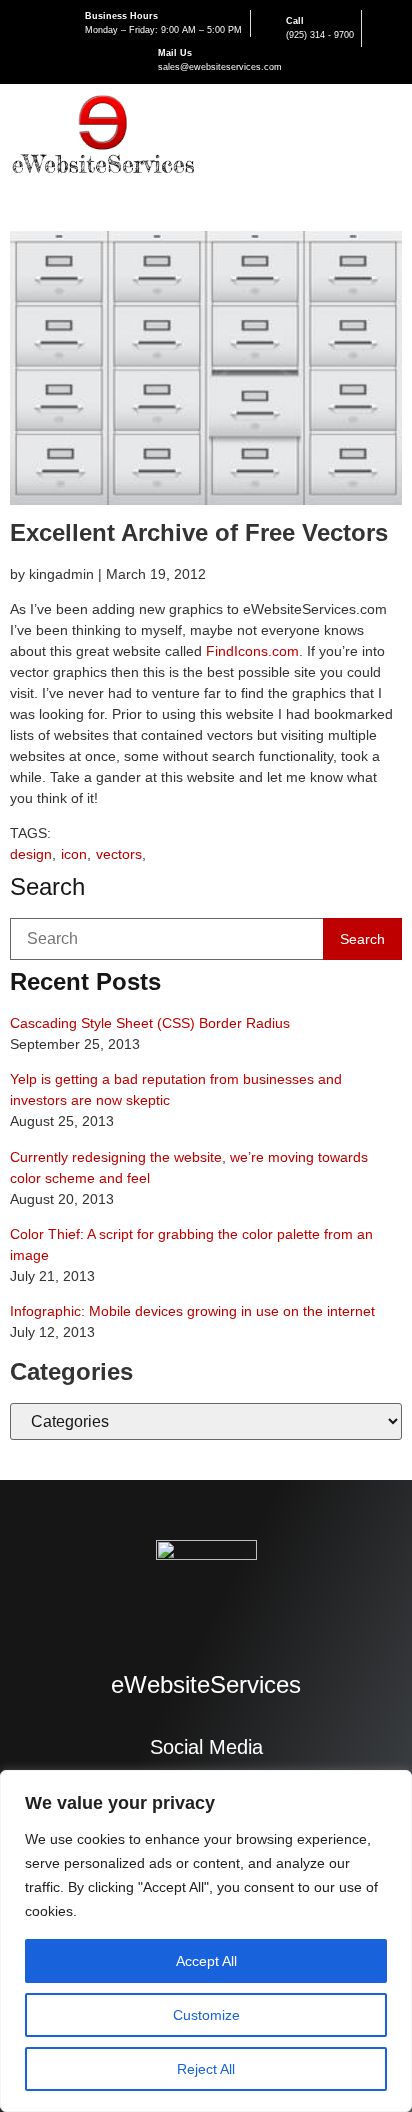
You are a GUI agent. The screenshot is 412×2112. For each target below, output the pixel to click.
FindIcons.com (252, 651)
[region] (206, 1941)
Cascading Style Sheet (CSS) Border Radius (150, 1023)
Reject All (206, 2069)
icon (74, 854)
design (31, 854)
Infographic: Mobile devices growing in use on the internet (192, 1311)
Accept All (206, 1961)
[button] (386, 137)
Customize (206, 2015)
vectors (119, 854)
